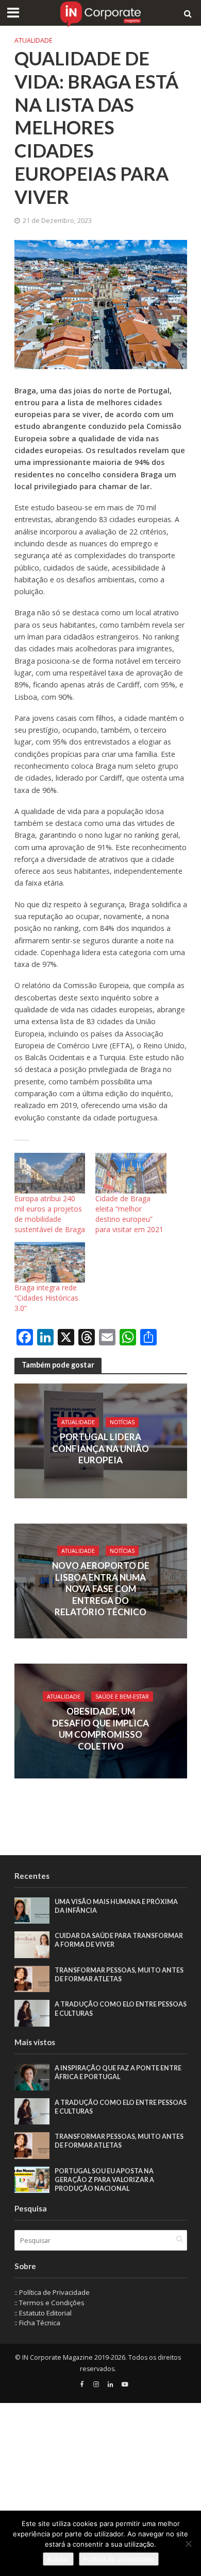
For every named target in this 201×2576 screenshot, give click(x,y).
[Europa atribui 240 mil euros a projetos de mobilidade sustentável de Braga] (50, 1173)
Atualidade (33, 40)
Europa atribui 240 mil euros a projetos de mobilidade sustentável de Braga (50, 1214)
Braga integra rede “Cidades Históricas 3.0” (46, 1298)
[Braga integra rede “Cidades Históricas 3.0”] (50, 1262)
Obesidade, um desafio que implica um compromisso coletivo (100, 1728)
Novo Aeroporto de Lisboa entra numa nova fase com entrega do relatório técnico (101, 1589)
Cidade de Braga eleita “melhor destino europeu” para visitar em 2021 (129, 1214)
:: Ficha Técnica (37, 2323)
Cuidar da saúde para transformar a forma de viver (119, 1940)
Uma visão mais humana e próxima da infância (116, 1906)
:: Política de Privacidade (52, 2292)
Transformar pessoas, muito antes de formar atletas (119, 1975)
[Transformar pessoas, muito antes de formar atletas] (32, 1978)
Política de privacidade (119, 2559)
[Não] (188, 2544)
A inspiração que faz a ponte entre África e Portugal (118, 2072)
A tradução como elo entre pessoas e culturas (121, 2009)
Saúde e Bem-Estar (122, 1697)
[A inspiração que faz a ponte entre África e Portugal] (32, 2076)
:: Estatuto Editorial (43, 2313)
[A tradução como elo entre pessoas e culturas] (32, 2013)
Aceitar (58, 2559)
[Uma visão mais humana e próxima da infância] (32, 1910)
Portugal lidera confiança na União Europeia (100, 1448)
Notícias (122, 1422)
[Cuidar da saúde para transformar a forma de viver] (32, 1944)
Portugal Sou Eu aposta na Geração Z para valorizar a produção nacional (104, 2180)
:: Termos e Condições (49, 2303)
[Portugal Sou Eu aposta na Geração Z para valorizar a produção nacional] (32, 2179)
